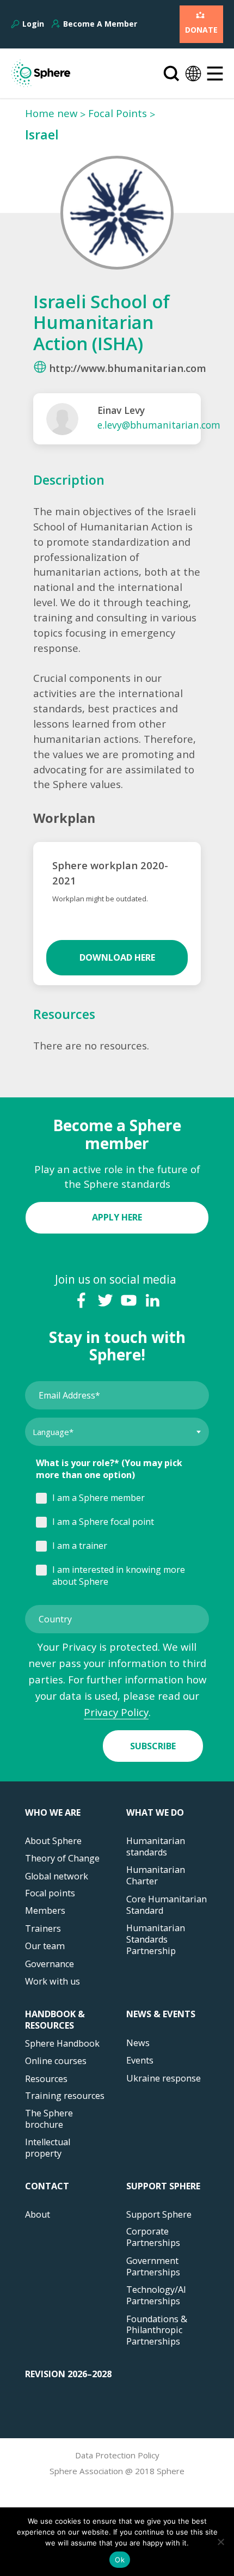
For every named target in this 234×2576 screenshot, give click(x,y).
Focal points (50, 1893)
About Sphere (53, 1841)
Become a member (100, 24)
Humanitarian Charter (156, 1876)
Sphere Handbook (62, 2044)
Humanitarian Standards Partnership (156, 1940)
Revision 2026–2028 (68, 2374)
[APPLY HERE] (117, 1204)
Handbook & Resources (55, 2020)
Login (33, 24)
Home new (51, 113)
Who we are (53, 1813)
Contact (47, 2186)
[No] (220, 2542)
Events (140, 2061)
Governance (50, 1964)
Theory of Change (62, 1858)
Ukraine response (164, 2078)
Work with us (53, 1982)
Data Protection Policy (117, 2455)
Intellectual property (48, 2148)
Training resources (65, 2096)
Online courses (56, 2061)
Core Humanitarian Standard (167, 1905)
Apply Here (117, 1217)
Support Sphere (163, 2186)
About (38, 2215)
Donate (201, 30)
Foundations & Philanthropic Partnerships (157, 2331)
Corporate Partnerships (153, 2237)
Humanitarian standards (156, 1847)
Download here (117, 957)
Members (45, 1911)
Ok (120, 2560)
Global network (57, 1876)
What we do (155, 1813)
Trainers (43, 1929)
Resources (46, 2079)
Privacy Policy (116, 1712)
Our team (45, 1946)
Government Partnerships (153, 2267)
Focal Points (118, 113)
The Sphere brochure (49, 2119)
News (138, 2043)
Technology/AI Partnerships (156, 2296)
